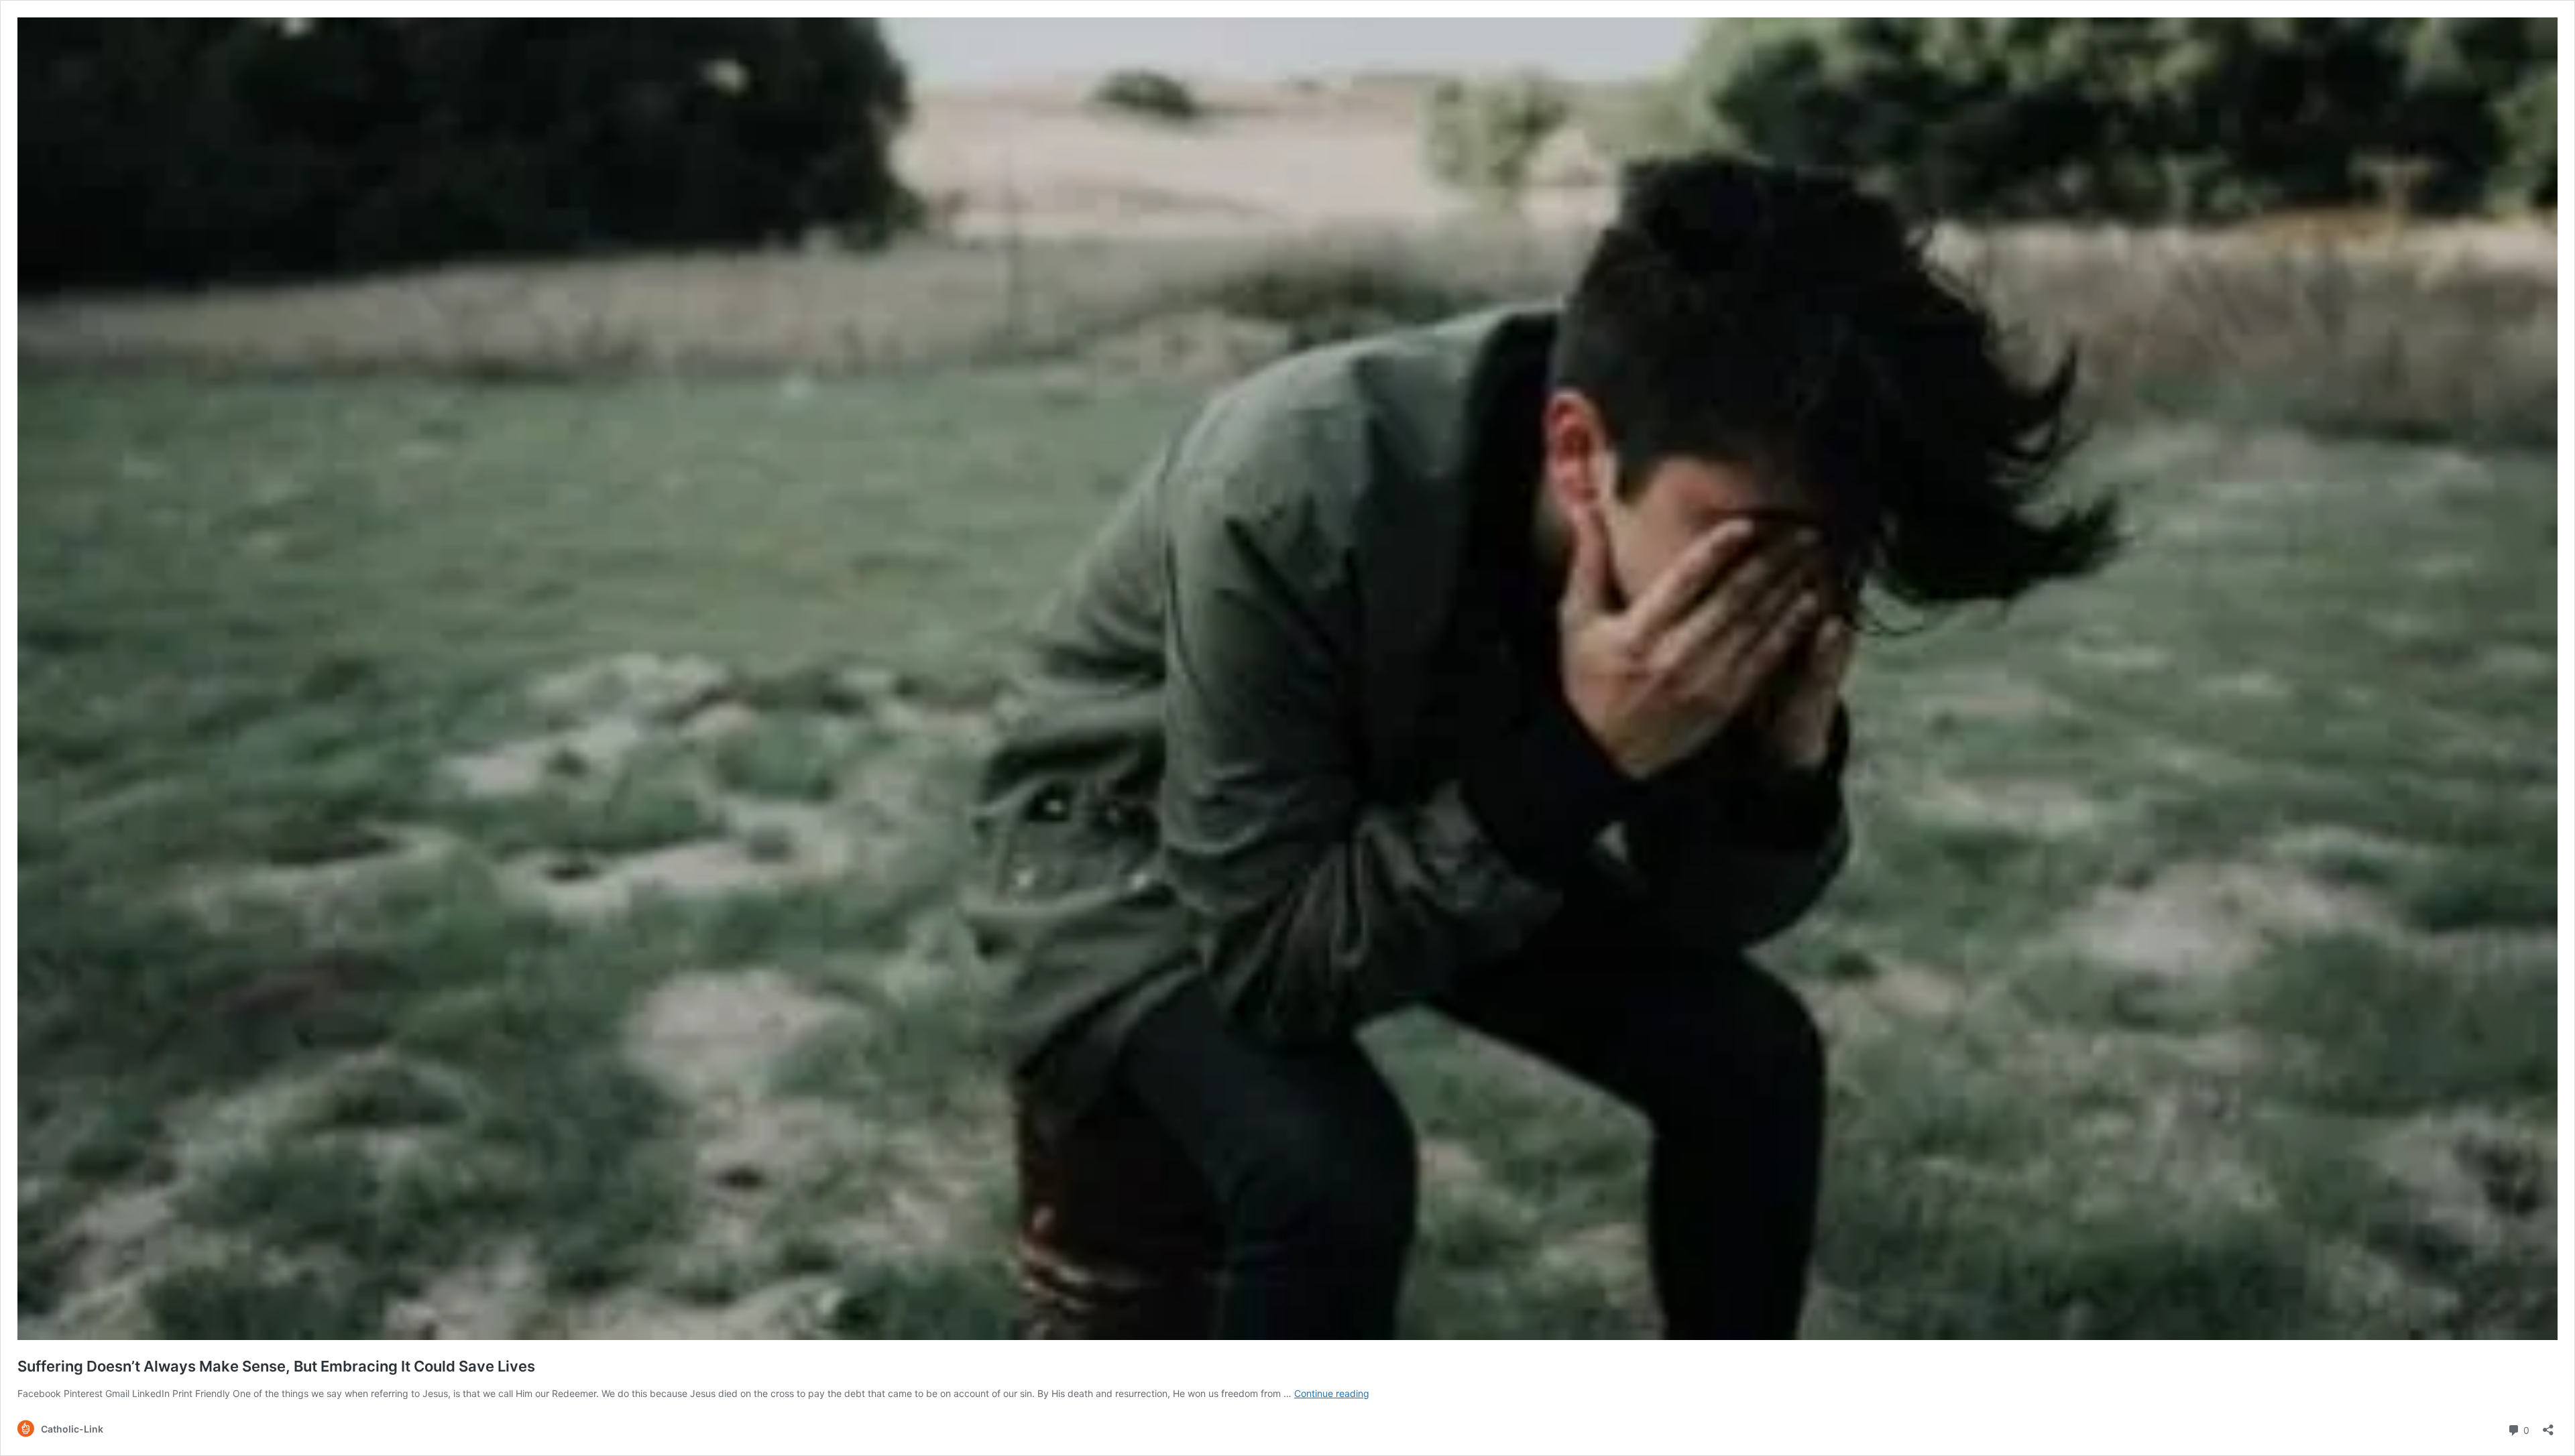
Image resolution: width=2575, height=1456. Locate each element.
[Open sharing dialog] (2548, 1425)
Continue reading (1332, 1393)
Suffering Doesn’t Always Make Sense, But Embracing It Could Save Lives (276, 1366)
